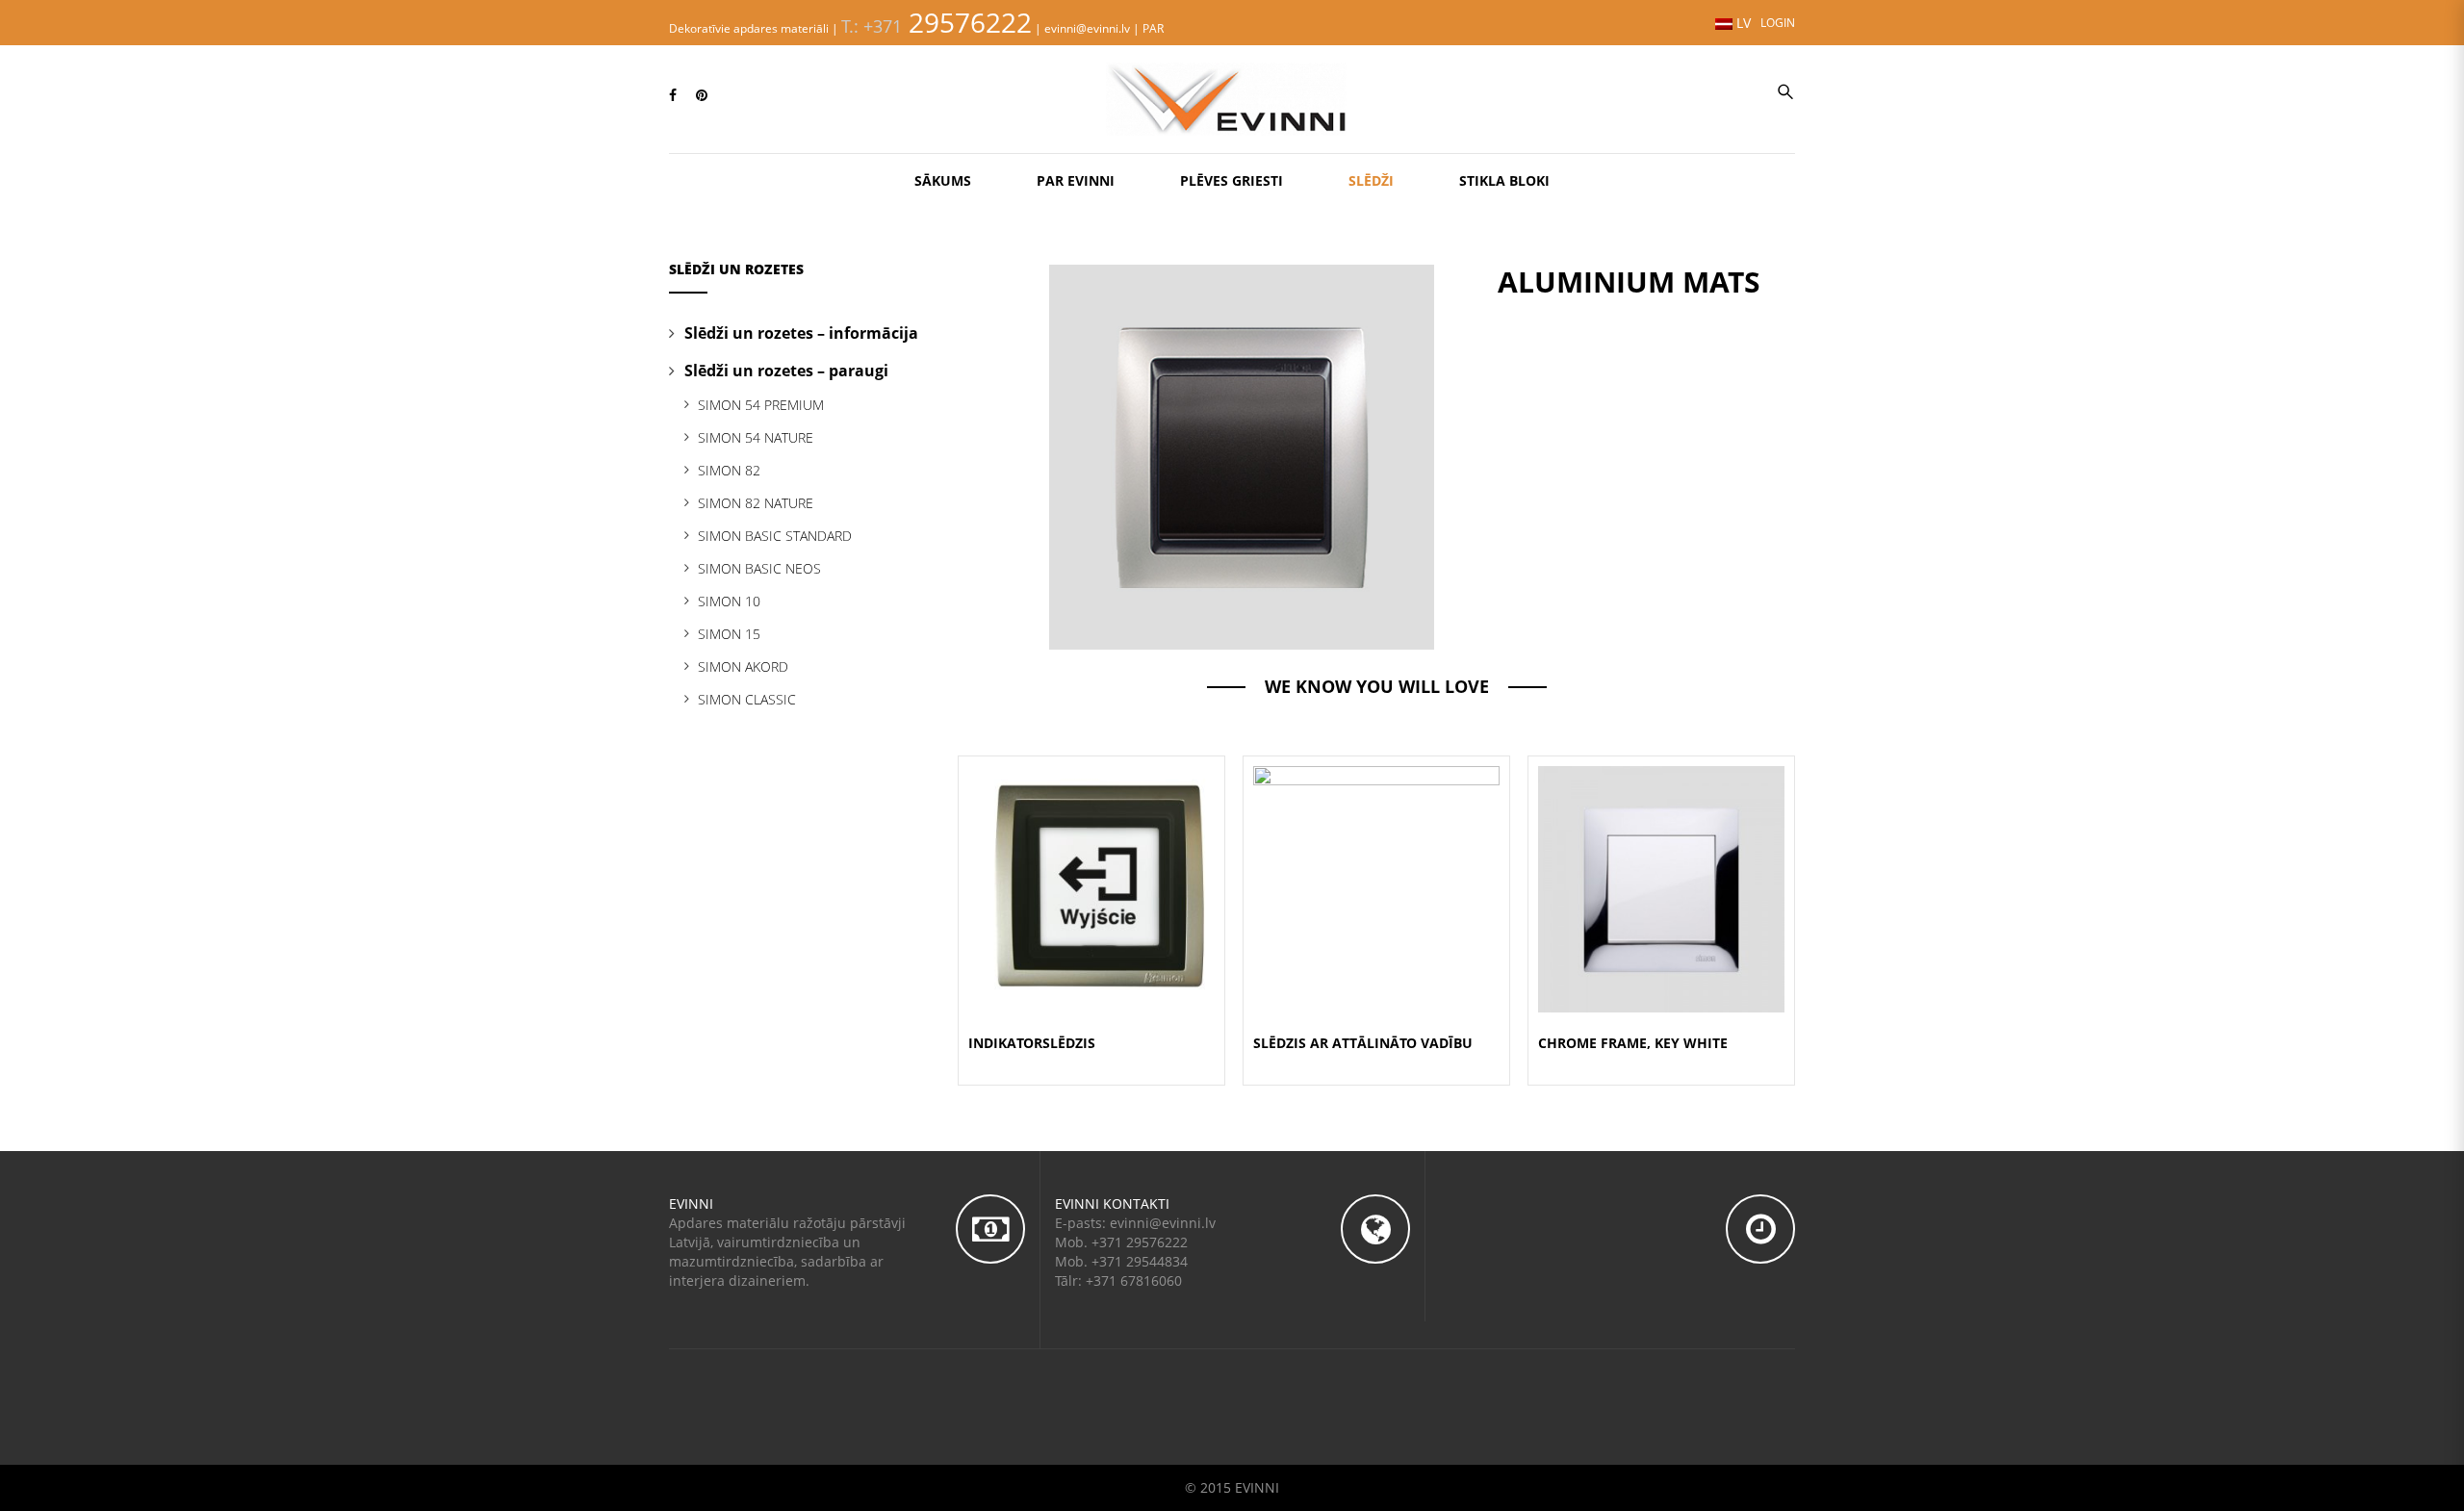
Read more (1092, 912)
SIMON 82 (729, 470)
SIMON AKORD (743, 666)
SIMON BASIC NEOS (759, 568)
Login (1778, 22)
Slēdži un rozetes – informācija (801, 333)
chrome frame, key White (1633, 1043)
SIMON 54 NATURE (756, 437)
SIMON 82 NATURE (756, 503)
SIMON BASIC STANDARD (775, 536)
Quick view (1091, 866)
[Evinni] (1232, 97)
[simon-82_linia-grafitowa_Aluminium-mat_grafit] (1242, 456)
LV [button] (1742, 23)
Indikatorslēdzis (1032, 1043)
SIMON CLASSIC (747, 699)
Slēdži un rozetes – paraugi (786, 371)
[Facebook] (673, 95)
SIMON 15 (729, 634)
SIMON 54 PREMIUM (761, 405)
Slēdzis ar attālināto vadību (1363, 1043)
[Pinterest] (702, 95)
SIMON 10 (729, 601)
